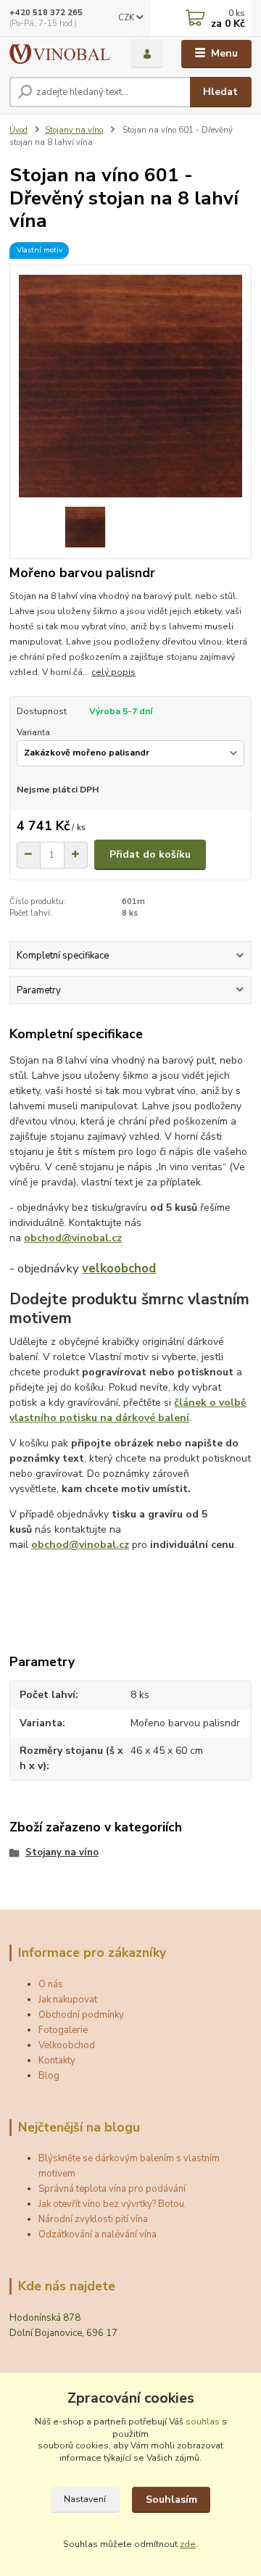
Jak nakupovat (68, 2000)
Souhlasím (171, 2500)
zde (188, 2544)
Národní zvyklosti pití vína (93, 2219)
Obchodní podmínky (81, 2015)
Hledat (220, 92)
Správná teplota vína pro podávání (112, 2189)
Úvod (18, 130)
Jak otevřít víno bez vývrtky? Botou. (112, 2204)
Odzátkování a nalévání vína (98, 2235)
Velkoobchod (67, 2045)
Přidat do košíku (150, 854)
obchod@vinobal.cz (73, 1238)
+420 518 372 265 (46, 13)
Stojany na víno (74, 130)
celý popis (113, 672)
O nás (51, 1984)
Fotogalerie (63, 2030)
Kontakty (57, 2061)
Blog (49, 2076)
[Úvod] (60, 54)
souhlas (203, 2422)
